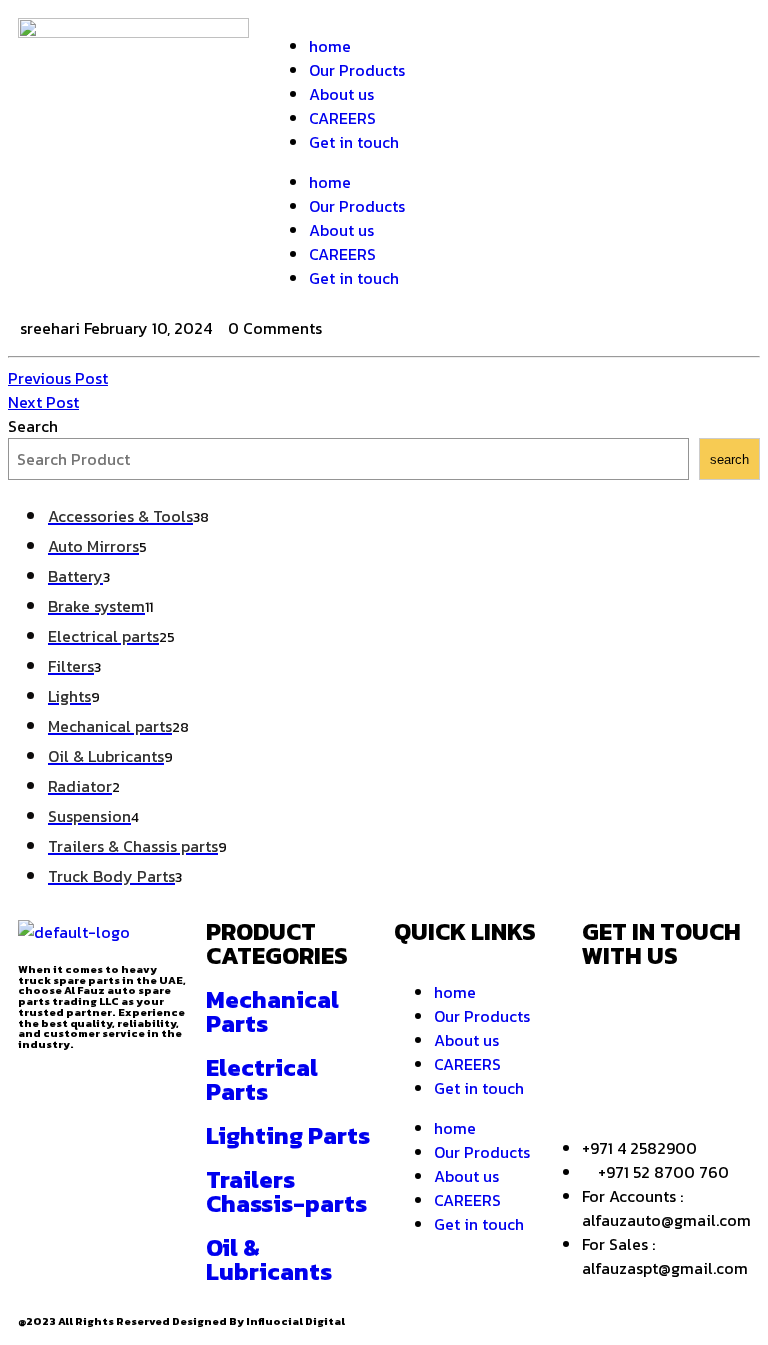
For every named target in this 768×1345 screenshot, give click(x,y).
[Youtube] (661, 1069)
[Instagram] (652, 43)
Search (33, 426)
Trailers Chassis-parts (286, 1191)
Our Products (357, 70)
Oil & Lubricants (269, 1259)
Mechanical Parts (272, 1011)
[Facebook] (544, 43)
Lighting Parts (288, 1135)
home (330, 46)
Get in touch (354, 142)
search (729, 459)
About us (341, 94)
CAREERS (342, 118)
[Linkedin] (607, 1069)
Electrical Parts (262, 1079)
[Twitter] (598, 43)
